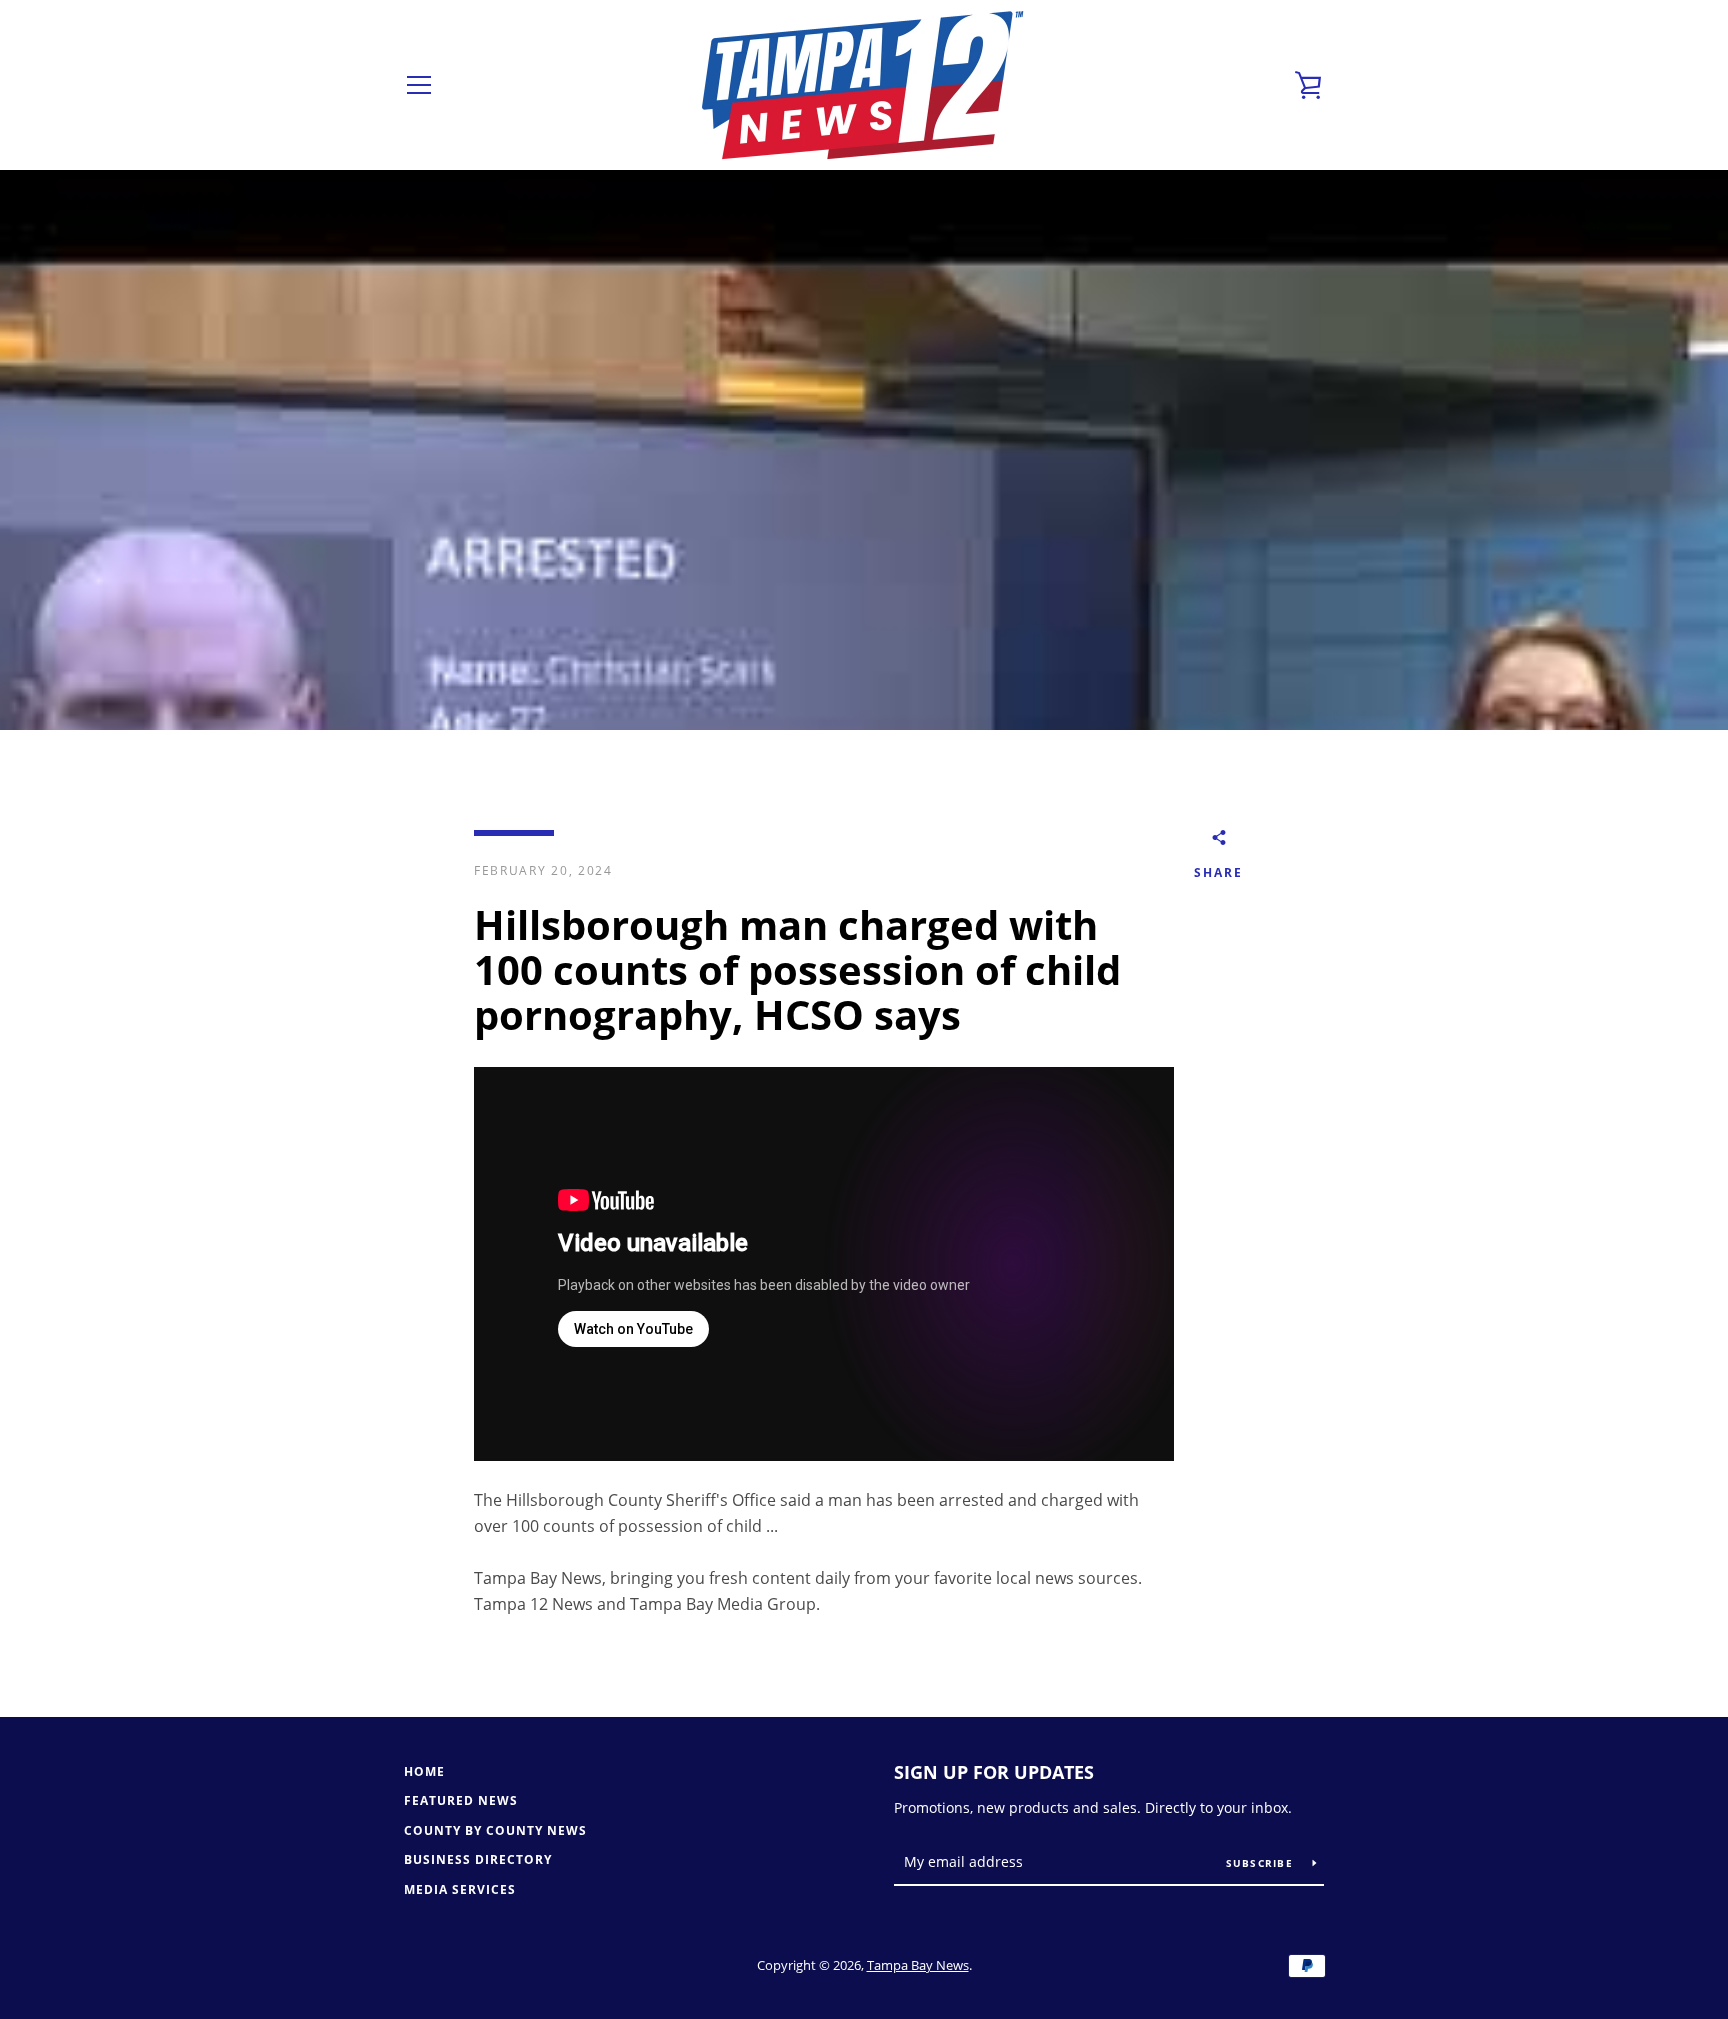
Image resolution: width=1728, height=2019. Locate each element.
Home (424, 1771)
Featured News (461, 1800)
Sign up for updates (994, 1772)
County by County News (495, 1830)
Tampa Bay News (918, 1965)
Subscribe (1262, 1863)
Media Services (460, 1889)
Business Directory (478, 1859)
